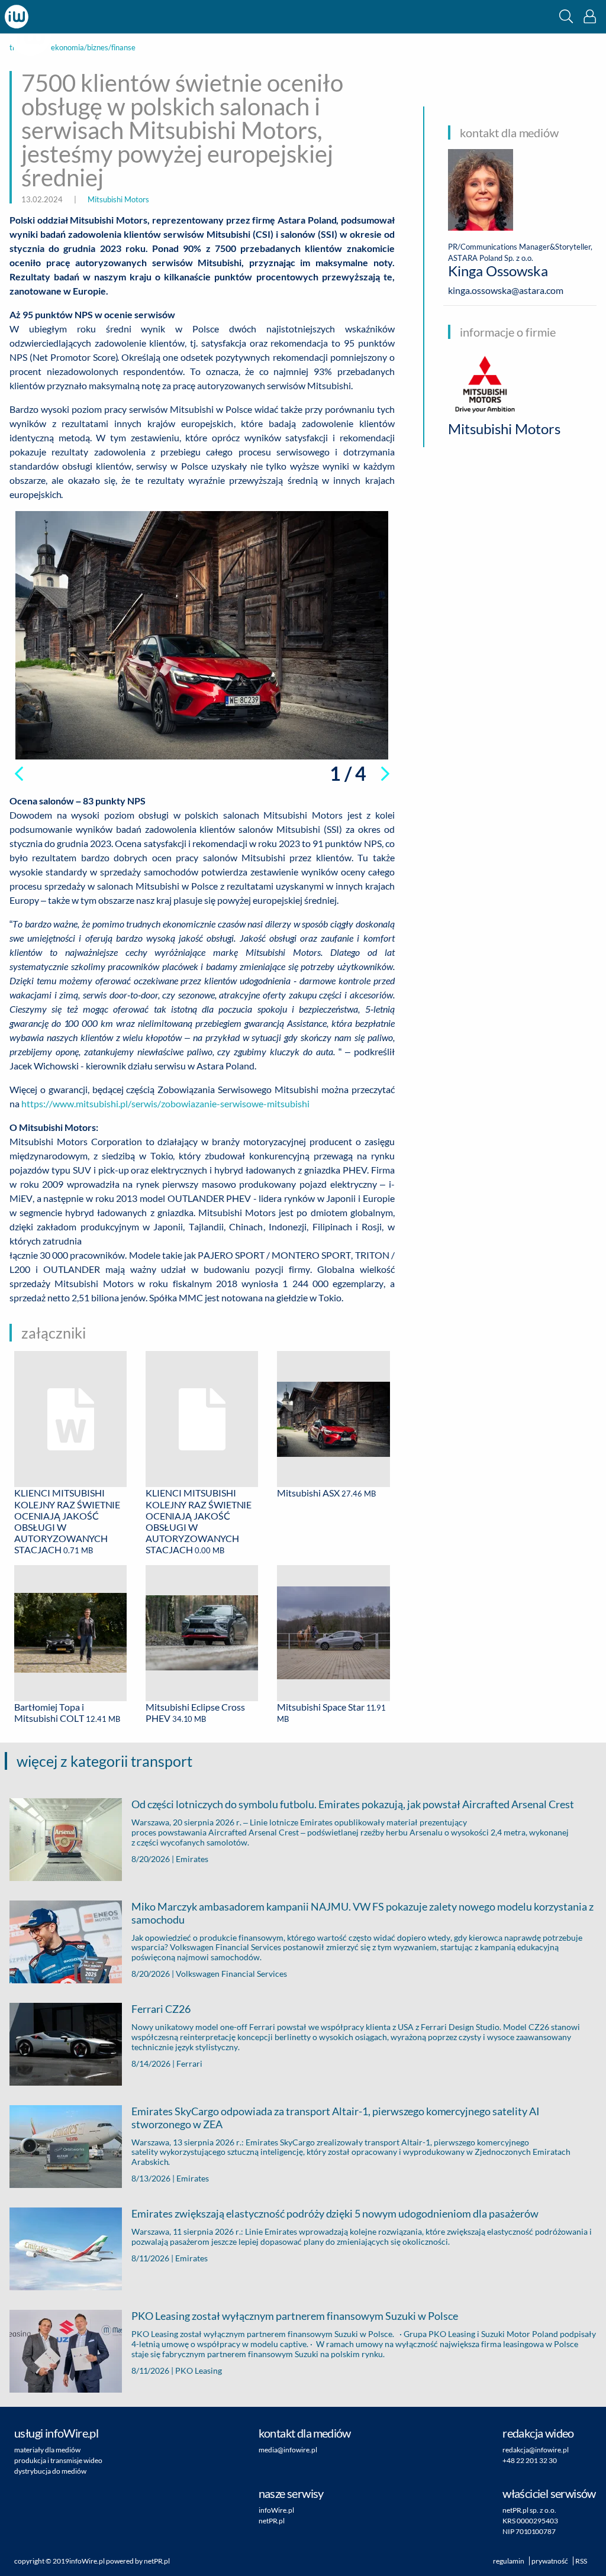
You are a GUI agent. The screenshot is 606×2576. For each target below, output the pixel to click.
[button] (566, 16)
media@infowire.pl (288, 2450)
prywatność (550, 2561)
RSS (581, 2561)
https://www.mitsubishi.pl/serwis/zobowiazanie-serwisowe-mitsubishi (165, 1103)
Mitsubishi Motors (118, 199)
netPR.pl (272, 2521)
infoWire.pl (276, 2510)
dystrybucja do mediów (50, 2471)
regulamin (509, 2561)
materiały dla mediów (47, 2450)
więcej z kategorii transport (104, 1761)
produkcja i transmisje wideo (58, 2460)
